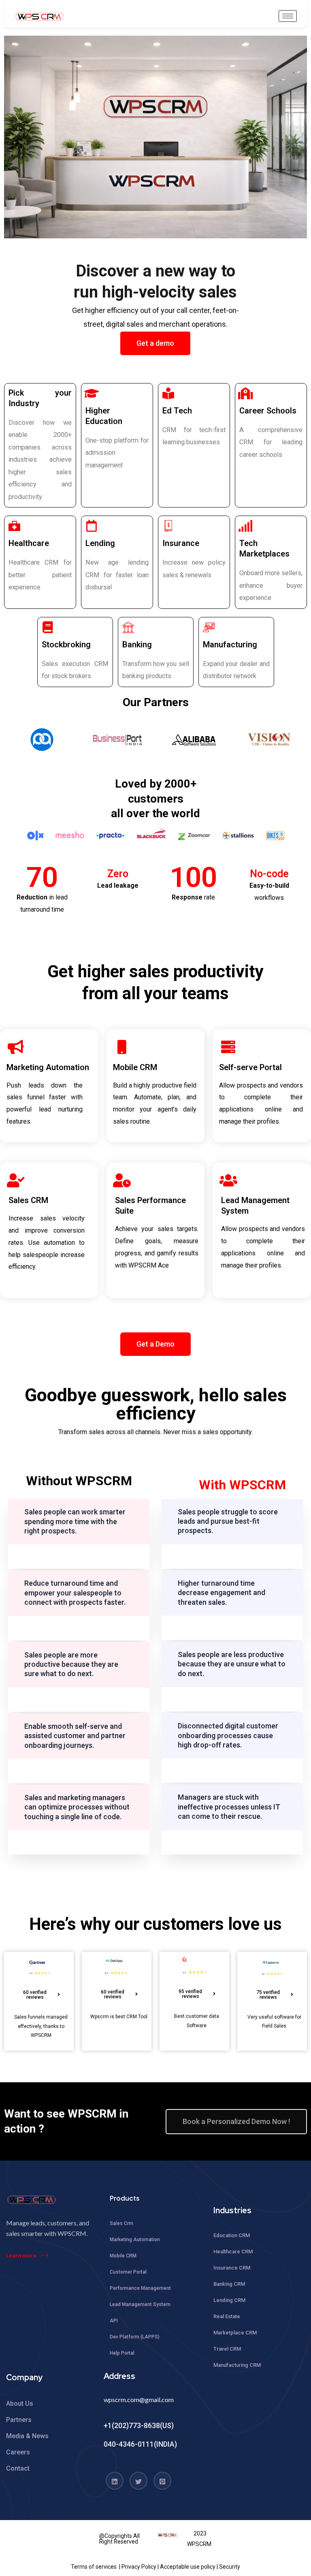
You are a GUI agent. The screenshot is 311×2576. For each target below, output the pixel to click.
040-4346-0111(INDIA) (140, 2444)
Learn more (21, 2255)
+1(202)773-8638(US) (139, 2425)
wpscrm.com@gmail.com (139, 2399)
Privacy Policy (139, 2567)
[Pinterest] (162, 2481)
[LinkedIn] (115, 2481)
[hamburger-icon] (288, 16)
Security (230, 2567)
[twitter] (138, 2481)
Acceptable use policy (188, 2567)
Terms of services (94, 2567)
